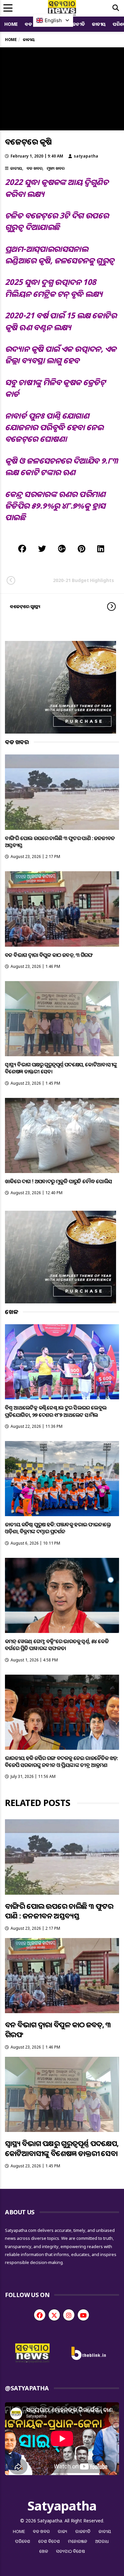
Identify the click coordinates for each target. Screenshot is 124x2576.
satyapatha (86, 156)
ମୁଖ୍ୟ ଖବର (56, 168)
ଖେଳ (44, 2551)
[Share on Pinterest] (82, 548)
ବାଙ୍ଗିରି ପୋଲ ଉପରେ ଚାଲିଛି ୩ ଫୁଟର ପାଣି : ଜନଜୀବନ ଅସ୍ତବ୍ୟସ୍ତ (60, 842)
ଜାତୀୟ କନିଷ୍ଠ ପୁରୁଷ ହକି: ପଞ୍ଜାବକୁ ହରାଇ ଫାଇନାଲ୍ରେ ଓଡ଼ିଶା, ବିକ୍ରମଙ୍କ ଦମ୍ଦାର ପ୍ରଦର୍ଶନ (58, 1528)
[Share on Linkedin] (101, 548)
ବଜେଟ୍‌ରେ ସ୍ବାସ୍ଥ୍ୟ (25, 606)
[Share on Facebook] (22, 548)
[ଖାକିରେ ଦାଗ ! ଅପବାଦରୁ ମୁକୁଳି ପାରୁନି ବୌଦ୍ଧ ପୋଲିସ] (62, 1135)
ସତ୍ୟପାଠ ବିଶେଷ (71, 2551)
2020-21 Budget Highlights (83, 580)
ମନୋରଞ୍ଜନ (78, 2541)
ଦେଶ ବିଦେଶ (49, 2541)
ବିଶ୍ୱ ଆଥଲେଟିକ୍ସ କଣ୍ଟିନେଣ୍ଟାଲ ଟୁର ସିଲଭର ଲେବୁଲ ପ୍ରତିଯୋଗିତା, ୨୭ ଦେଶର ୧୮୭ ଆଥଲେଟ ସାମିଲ (56, 1411)
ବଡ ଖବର (34, 168)
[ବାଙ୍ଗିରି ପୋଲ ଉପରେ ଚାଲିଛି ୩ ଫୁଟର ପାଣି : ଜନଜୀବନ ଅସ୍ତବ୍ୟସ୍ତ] (62, 792)
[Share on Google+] (62, 548)
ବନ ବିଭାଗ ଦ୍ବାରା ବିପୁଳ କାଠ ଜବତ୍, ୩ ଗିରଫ (49, 955)
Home (11, 24)
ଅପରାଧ (102, 2541)
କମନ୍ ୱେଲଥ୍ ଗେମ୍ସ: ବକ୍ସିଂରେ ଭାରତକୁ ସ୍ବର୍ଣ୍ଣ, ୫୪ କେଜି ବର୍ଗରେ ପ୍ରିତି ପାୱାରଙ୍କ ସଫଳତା (57, 1645)
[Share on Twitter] (42, 548)
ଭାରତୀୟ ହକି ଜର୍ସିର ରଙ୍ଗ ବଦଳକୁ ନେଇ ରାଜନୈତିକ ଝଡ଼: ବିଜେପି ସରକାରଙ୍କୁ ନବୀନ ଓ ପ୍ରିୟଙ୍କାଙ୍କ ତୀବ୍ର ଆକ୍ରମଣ (62, 1762)
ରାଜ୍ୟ (63, 2531)
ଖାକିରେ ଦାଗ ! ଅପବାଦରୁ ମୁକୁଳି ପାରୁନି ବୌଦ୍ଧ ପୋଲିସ (59, 1181)
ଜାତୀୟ (99, 24)
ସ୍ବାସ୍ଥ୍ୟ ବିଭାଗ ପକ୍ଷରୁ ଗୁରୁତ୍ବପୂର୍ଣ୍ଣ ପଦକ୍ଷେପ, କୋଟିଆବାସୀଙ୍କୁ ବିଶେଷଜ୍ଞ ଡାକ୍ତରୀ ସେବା (61, 1068)
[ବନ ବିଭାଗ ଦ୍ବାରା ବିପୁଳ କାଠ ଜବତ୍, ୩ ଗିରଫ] (62, 909)
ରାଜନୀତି (77, 24)
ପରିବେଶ (23, 2541)
